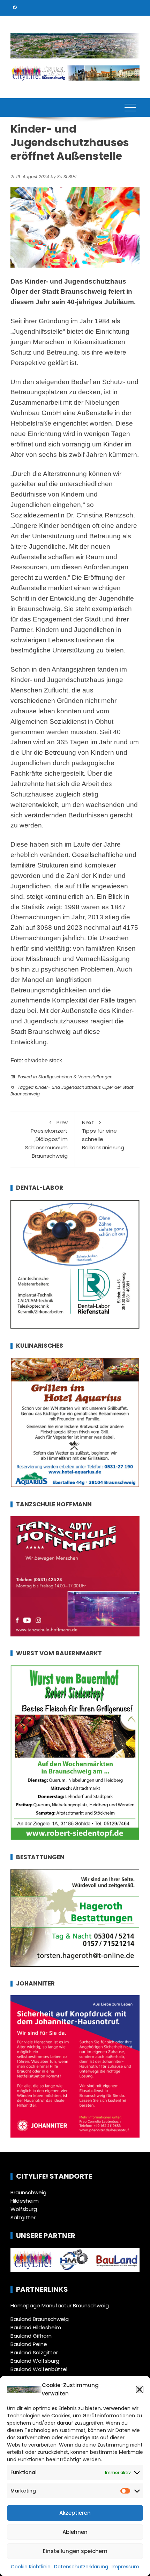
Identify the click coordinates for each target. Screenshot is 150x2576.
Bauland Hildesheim (36, 2327)
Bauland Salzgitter (34, 2352)
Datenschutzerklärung (81, 2567)
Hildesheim (25, 2201)
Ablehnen (75, 2532)
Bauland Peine (29, 2344)
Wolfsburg (24, 2209)
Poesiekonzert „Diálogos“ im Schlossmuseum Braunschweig (46, 1139)
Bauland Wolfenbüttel (39, 2369)
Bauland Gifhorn (31, 2336)
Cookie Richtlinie (31, 2567)
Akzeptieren (75, 2513)
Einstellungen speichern (75, 2551)
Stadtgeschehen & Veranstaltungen (76, 1077)
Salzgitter (23, 2217)
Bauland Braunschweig (40, 2319)
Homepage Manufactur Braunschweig (60, 2305)
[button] (140, 2389)
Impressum (125, 2567)
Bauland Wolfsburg (35, 2361)
